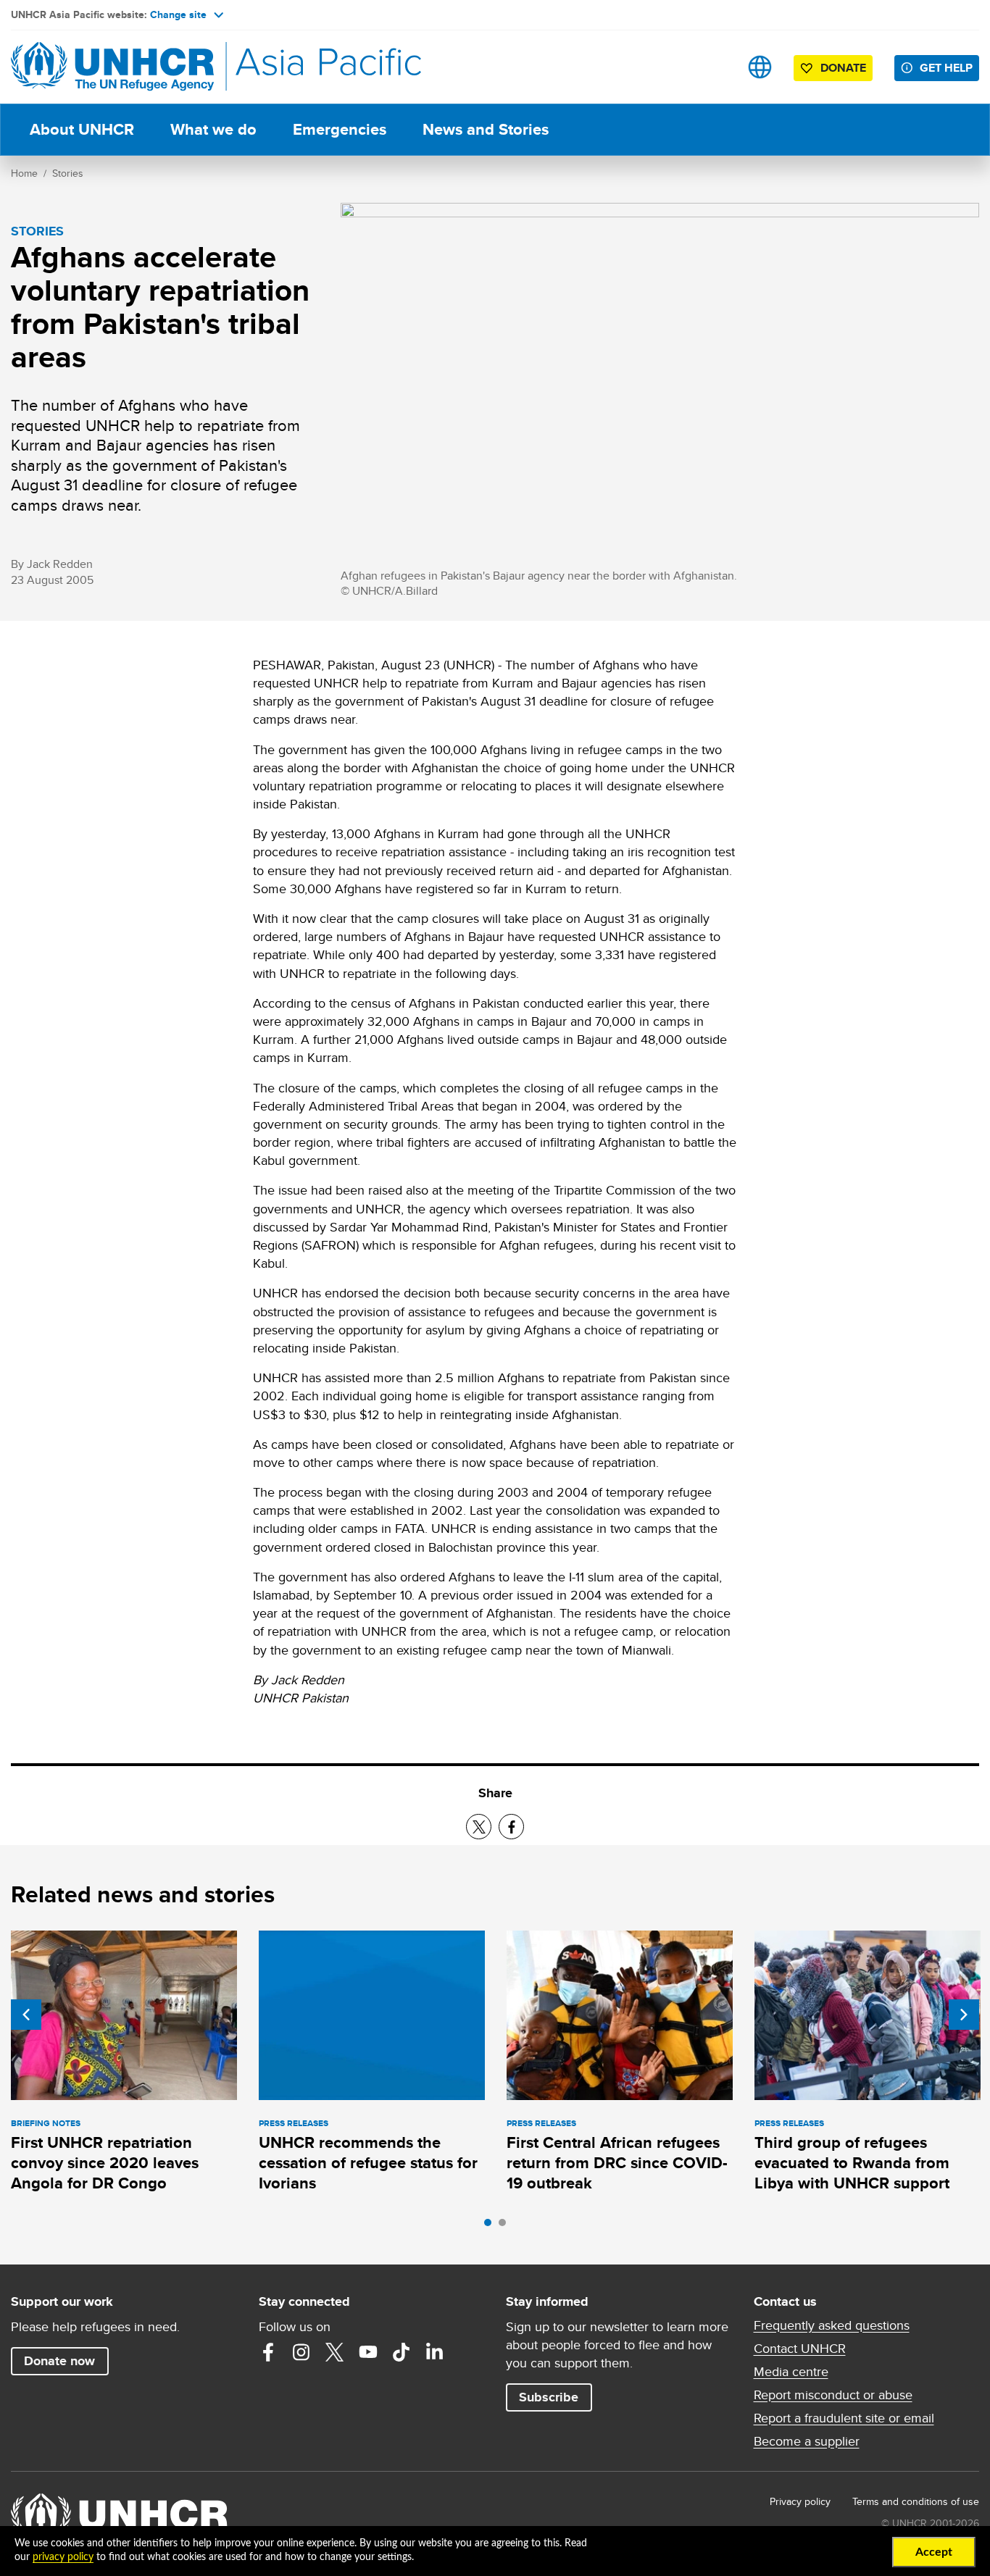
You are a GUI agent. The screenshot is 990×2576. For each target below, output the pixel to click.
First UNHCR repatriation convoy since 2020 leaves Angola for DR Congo (105, 2163)
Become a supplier (807, 2441)
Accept (934, 2552)
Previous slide (26, 2015)
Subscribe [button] (549, 2397)
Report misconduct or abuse (833, 2395)
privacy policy (63, 2557)
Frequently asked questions (832, 2325)
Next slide (964, 2015)
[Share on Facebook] (511, 1827)
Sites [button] (760, 67)
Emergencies (340, 129)
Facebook (268, 2352)
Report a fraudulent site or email (844, 2418)
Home (24, 173)
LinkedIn (435, 2352)
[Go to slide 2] (506, 2226)
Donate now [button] (59, 2361)
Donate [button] (843, 68)
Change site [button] (178, 14)
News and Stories (486, 129)
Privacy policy (800, 2501)
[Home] (112, 67)
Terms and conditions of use (916, 2501)
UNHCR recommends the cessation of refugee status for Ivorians (368, 2163)
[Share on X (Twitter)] (479, 1827)
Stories (68, 173)
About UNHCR (82, 129)
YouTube (368, 2352)
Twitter (335, 2352)
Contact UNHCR (800, 2349)
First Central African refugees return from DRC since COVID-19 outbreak (617, 2163)
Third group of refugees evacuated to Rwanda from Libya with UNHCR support (852, 2163)
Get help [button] (946, 68)
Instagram (301, 2352)
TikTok (402, 2352)
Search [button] (714, 67)
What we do (213, 129)
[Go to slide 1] (491, 2226)
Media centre (791, 2372)
